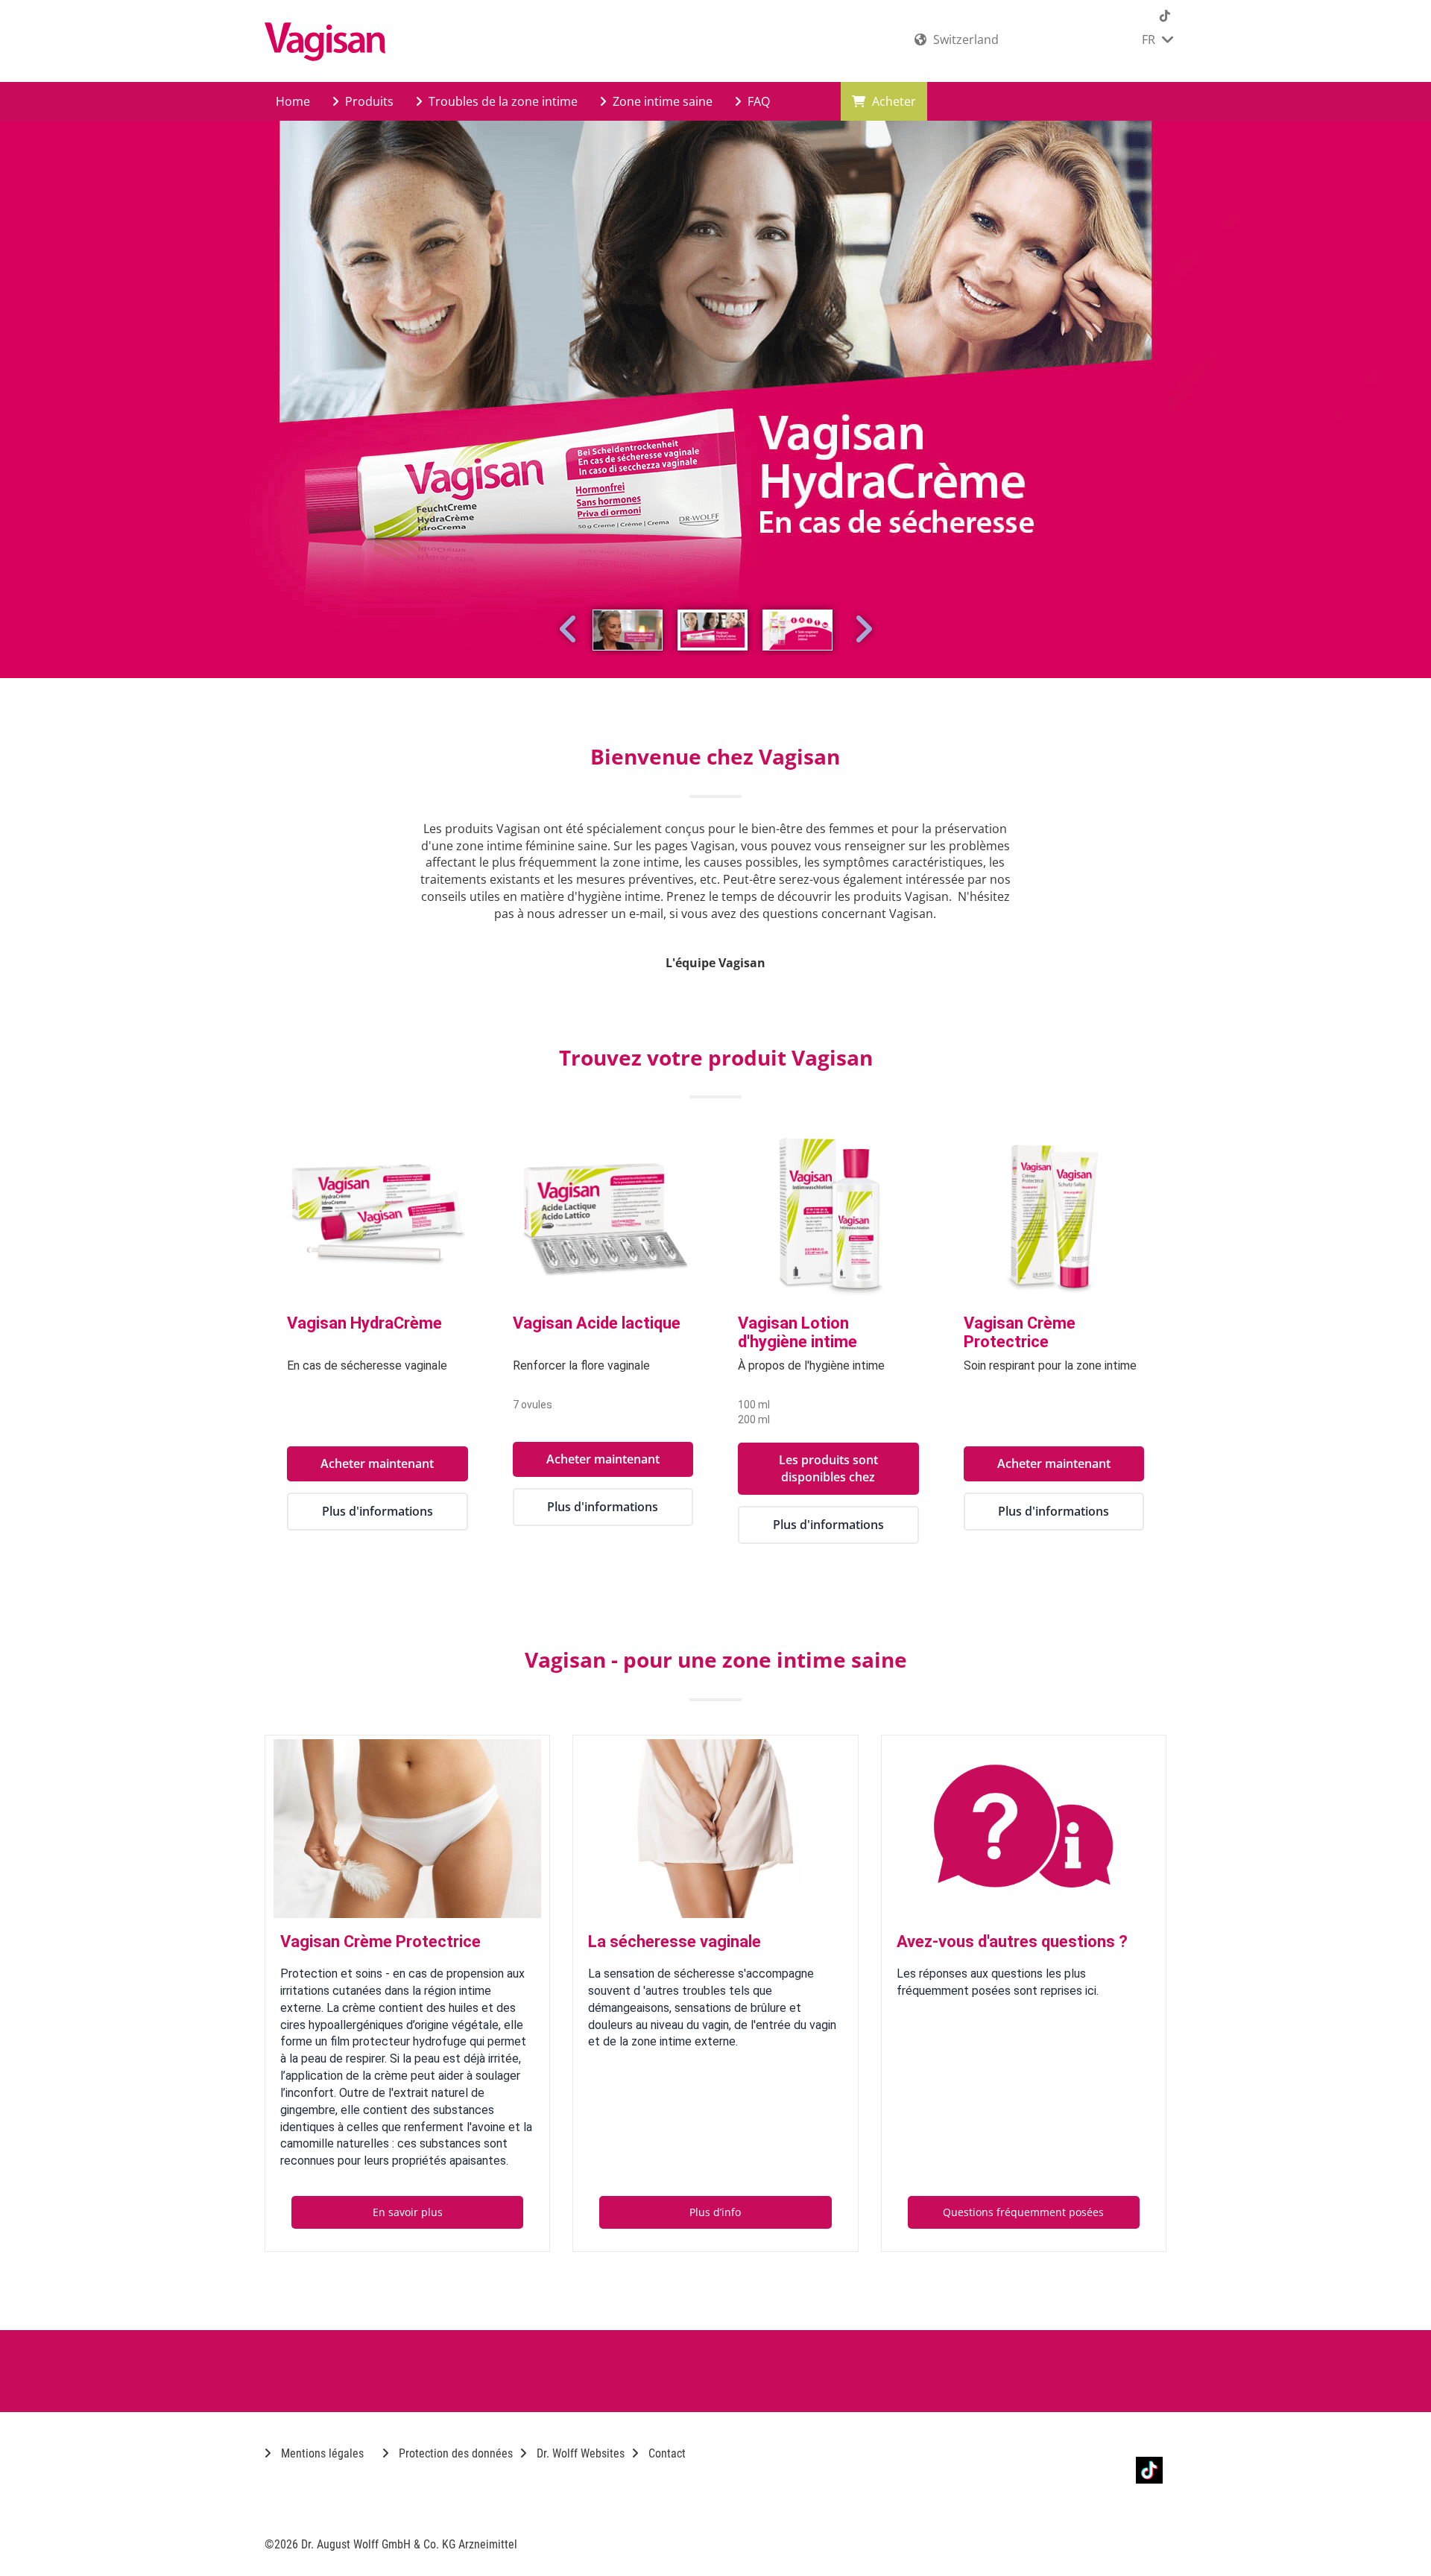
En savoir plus (408, 2212)
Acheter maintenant (377, 1463)
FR (1150, 39)
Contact (666, 2453)
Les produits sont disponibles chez (828, 1468)
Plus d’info (715, 2212)
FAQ (757, 101)
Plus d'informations (378, 1511)
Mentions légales (321, 2453)
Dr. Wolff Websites (579, 2453)
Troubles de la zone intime (502, 101)
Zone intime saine (661, 101)
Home (293, 101)
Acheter (893, 101)
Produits (368, 101)
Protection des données (454, 2453)
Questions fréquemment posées (1023, 2212)
